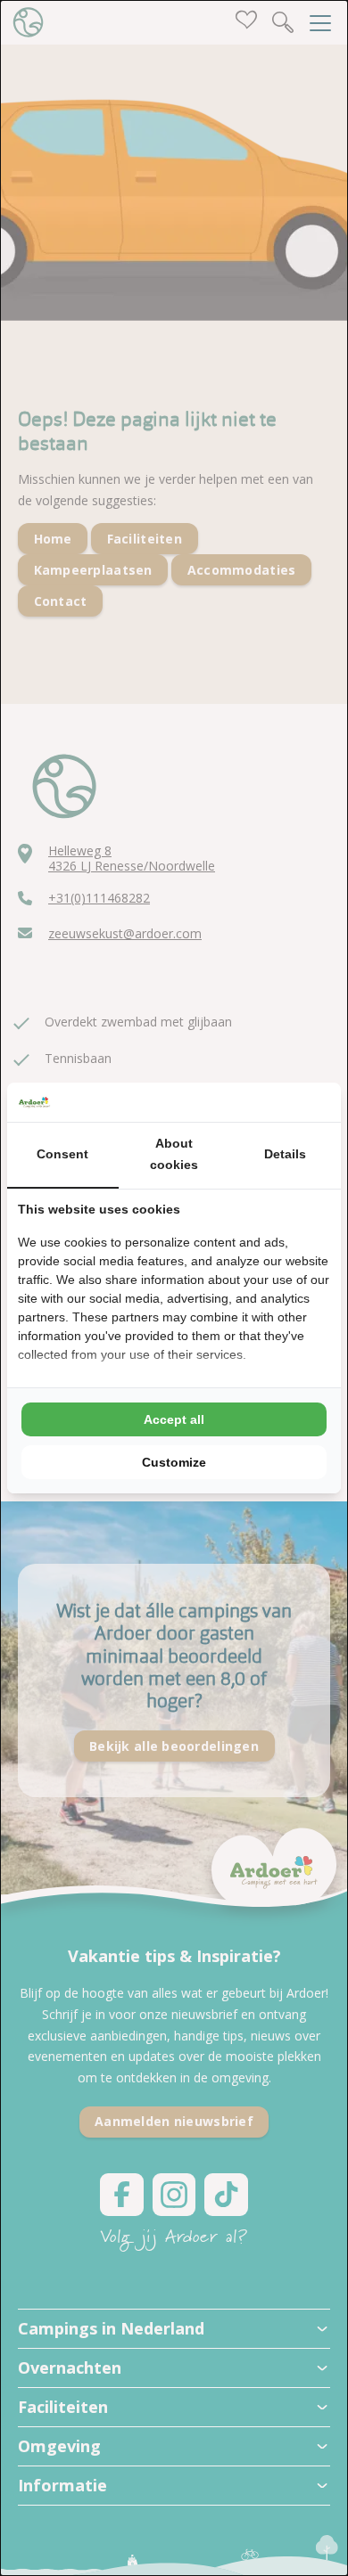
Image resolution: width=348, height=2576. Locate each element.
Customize (174, 1462)
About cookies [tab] (174, 1154)
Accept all (174, 1419)
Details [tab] (285, 1154)
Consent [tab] (62, 1154)
